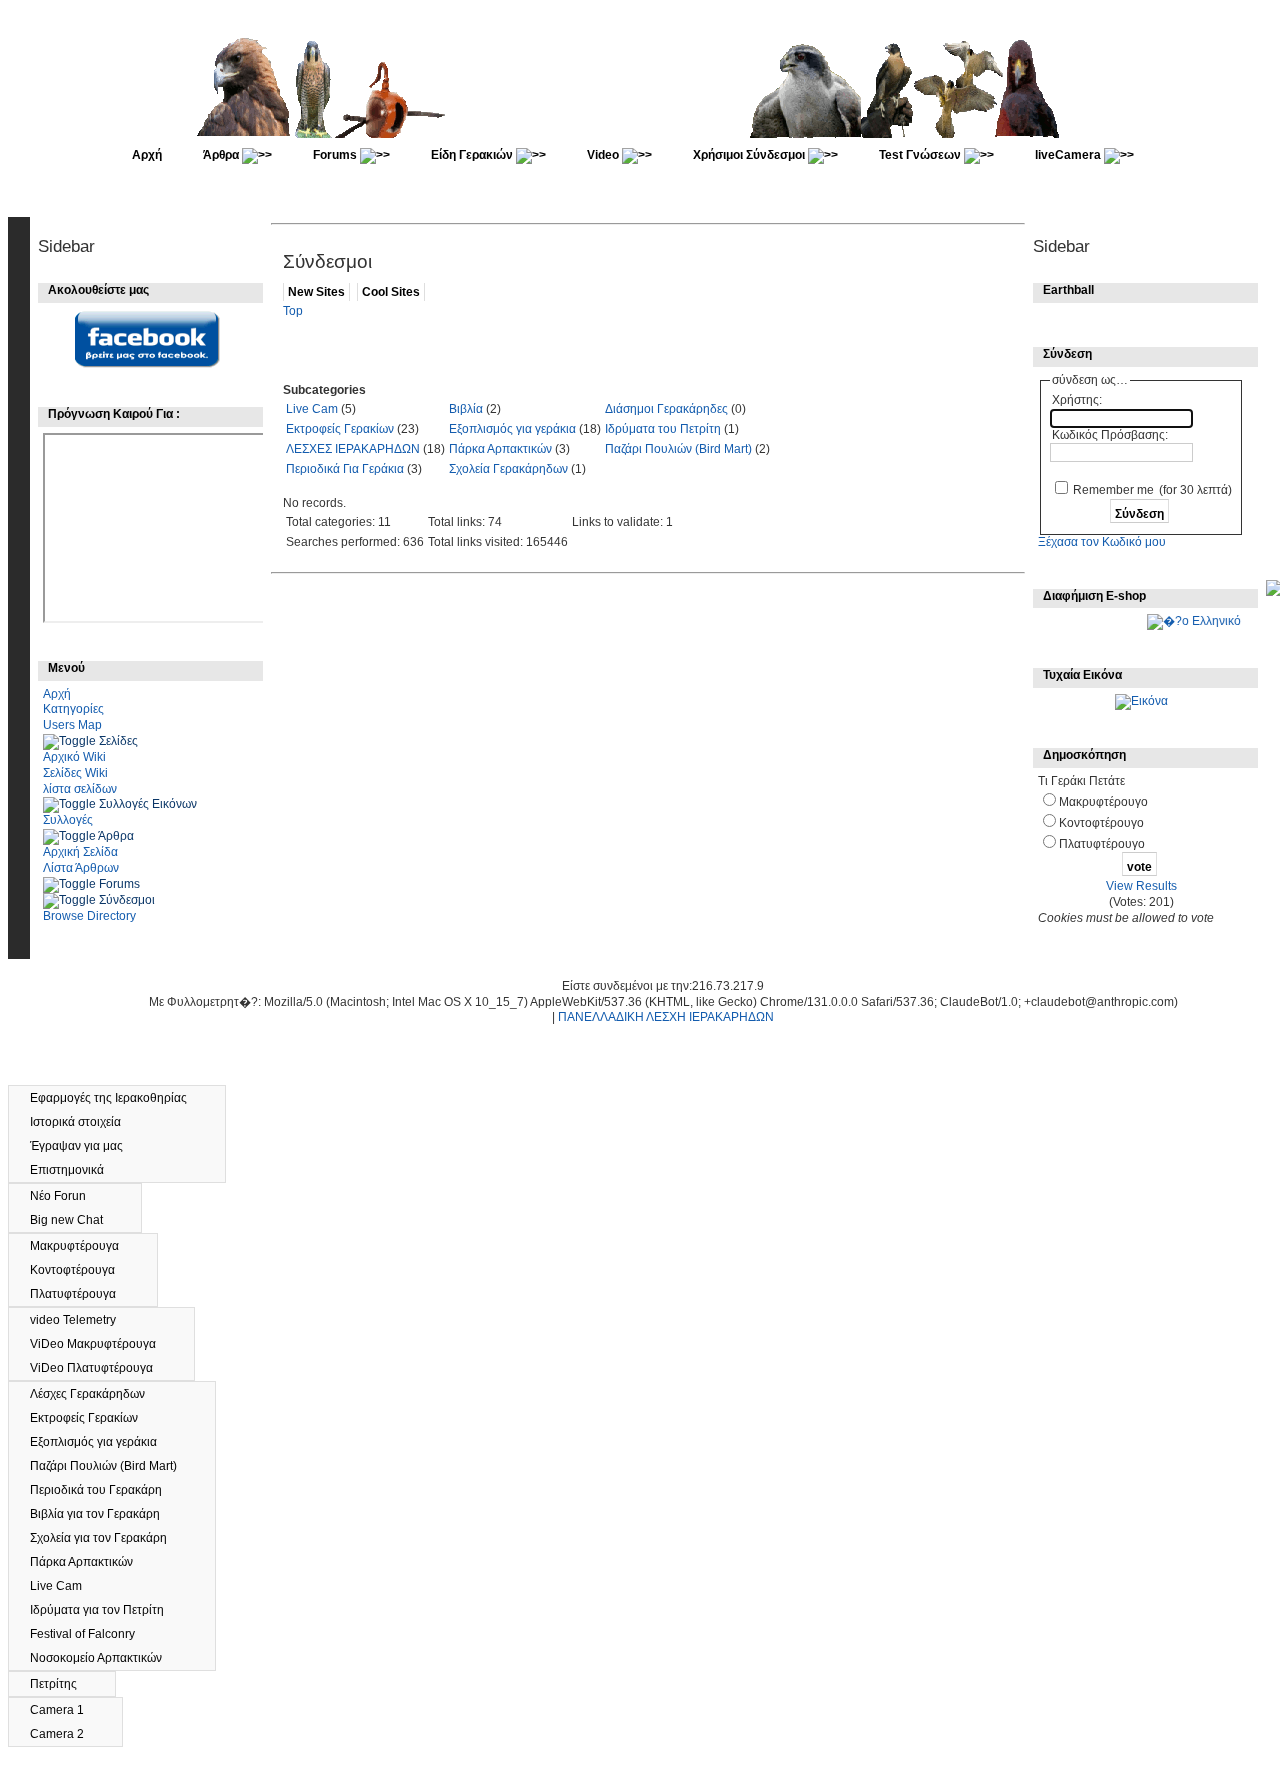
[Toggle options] (71, 741)
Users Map (72, 725)
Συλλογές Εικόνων (148, 804)
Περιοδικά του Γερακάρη (105, 1490)
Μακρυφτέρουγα (83, 1246)
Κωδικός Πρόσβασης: (1110, 435)
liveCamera (1069, 155)
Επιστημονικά (76, 1170)
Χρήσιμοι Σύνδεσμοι (750, 155)
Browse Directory (89, 916)
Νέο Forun (68, 1196)
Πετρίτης (62, 1684)
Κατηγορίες (73, 709)
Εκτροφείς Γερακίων (340, 429)
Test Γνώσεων (921, 155)
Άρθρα (222, 155)
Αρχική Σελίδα (80, 852)
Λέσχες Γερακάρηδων (96, 1394)
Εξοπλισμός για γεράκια (512, 429)
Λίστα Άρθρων (81, 868)
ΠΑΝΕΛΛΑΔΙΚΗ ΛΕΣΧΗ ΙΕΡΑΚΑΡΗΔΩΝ (666, 1017)
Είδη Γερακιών (473, 155)
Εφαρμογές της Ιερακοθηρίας (117, 1098)
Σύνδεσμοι (127, 900)
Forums (336, 155)
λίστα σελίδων (80, 789)
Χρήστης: (1077, 400)
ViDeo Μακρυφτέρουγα (102, 1344)
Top (293, 311)
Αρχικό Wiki (74, 757)
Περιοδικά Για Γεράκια (345, 469)
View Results (1141, 886)
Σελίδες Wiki (75, 773)
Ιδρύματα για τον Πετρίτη (106, 1610)
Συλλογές (68, 820)
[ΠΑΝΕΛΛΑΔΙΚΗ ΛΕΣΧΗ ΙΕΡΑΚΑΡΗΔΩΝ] (642, 134)
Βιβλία (466, 409)
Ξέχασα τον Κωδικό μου (1102, 542)
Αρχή (147, 155)
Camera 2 (66, 1734)
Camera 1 (66, 1710)
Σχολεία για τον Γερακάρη (107, 1538)
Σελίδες (118, 741)
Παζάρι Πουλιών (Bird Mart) (678, 449)
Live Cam (312, 409)
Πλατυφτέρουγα (82, 1294)
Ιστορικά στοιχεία (84, 1122)
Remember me (1113, 490)
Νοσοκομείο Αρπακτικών (106, 1658)
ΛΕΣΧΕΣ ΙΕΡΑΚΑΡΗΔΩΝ (353, 449)
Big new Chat (75, 1220)
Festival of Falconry (91, 1634)
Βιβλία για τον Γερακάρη (104, 1514)
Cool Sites (391, 292)
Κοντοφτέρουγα (81, 1270)
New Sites (316, 292)
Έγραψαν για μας (85, 1146)
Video (604, 155)
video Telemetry (82, 1320)
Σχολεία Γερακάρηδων (508, 469)
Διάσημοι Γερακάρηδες (666, 409)
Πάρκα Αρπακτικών (500, 449)
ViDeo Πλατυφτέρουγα (100, 1368)
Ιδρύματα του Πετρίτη (663, 429)
